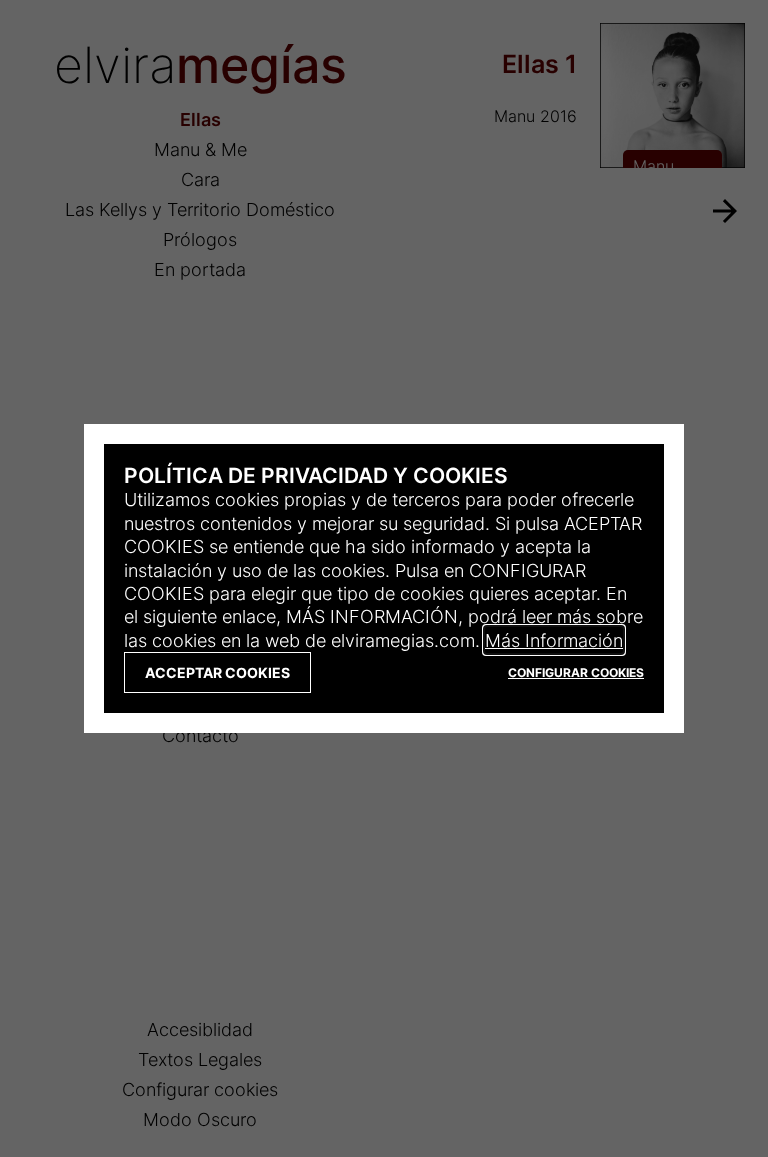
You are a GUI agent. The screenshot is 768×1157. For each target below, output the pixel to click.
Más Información (554, 640)
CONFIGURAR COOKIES (576, 672)
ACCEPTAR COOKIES (217, 672)
